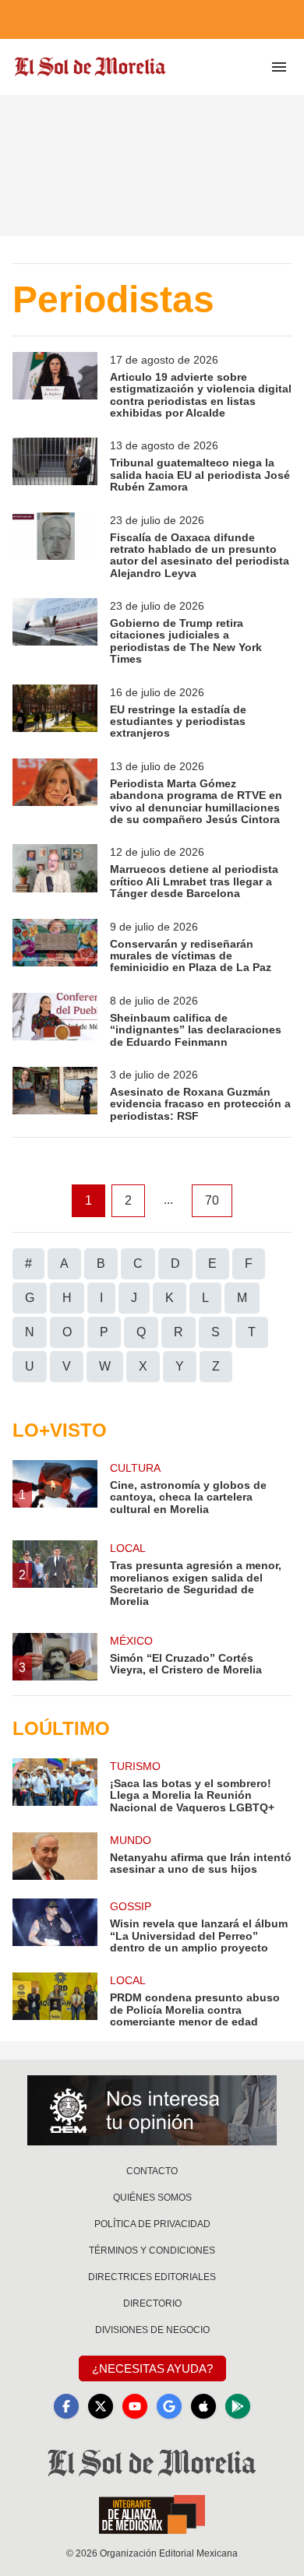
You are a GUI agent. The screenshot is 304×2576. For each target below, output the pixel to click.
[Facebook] (66, 2406)
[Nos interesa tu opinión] (152, 2110)
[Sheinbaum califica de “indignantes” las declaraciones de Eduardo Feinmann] (55, 1021)
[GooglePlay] (238, 2406)
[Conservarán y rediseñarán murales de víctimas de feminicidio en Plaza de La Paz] (55, 947)
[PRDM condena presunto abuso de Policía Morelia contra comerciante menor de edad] (55, 2000)
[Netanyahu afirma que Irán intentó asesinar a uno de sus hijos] (55, 1856)
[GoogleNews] (169, 2406)
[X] (101, 2406)
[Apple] (203, 2406)
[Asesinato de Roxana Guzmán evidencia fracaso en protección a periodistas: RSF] (55, 1094)
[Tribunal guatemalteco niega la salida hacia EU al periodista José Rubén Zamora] (55, 465)
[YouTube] (135, 2406)
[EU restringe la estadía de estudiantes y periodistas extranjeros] (55, 712)
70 (212, 1200)
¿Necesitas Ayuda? (152, 2368)
